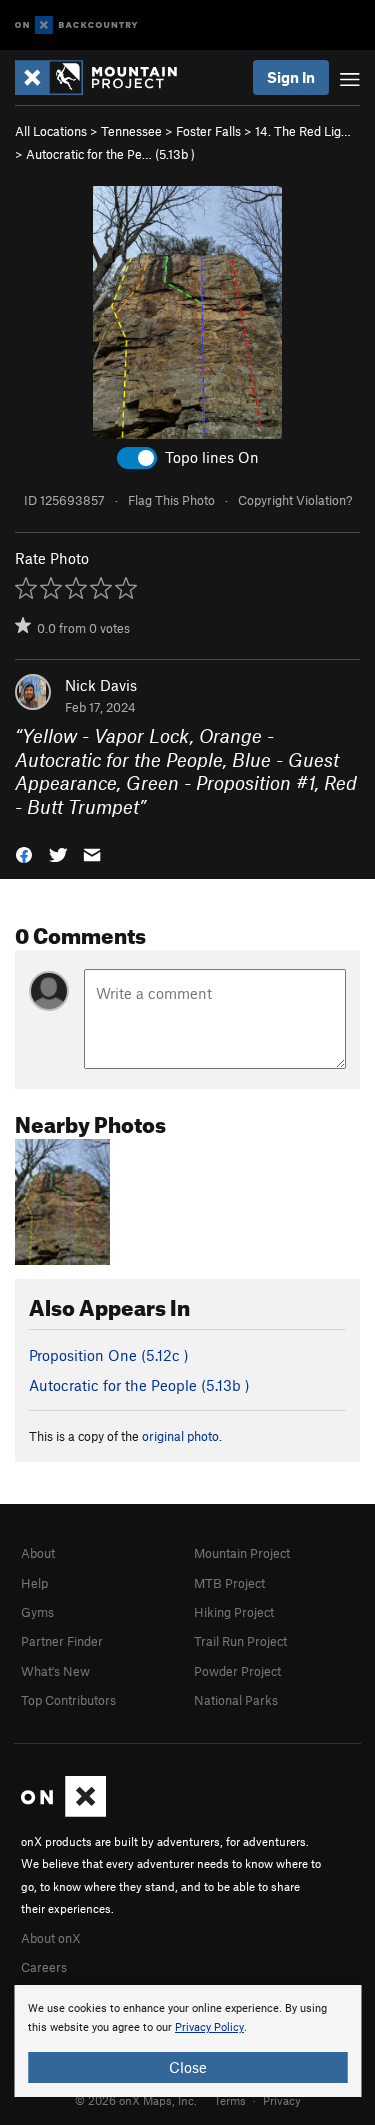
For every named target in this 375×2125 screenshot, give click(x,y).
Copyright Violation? (295, 500)
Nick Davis (101, 685)
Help (34, 1583)
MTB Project (229, 1583)
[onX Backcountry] (76, 25)
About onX (51, 1938)
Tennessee (131, 131)
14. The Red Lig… (303, 131)
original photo (180, 1436)
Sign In (291, 77)
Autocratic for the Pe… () (110, 154)
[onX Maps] (63, 1812)
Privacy (282, 2100)
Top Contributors (68, 1700)
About (38, 1553)
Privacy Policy (209, 2027)
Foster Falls (208, 131)
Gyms (37, 1612)
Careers (44, 1967)
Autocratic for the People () (139, 1385)
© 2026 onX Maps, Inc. (136, 2100)
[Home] (106, 77)
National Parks (236, 1700)
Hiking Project (234, 1612)
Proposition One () (109, 1355)
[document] (187, 2041)
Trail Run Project (240, 1641)
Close (188, 2067)
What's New (55, 1671)
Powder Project (237, 1671)
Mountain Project (242, 1553)
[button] (24, 853)
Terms (230, 2100)
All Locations (51, 131)
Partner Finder (62, 1641)
